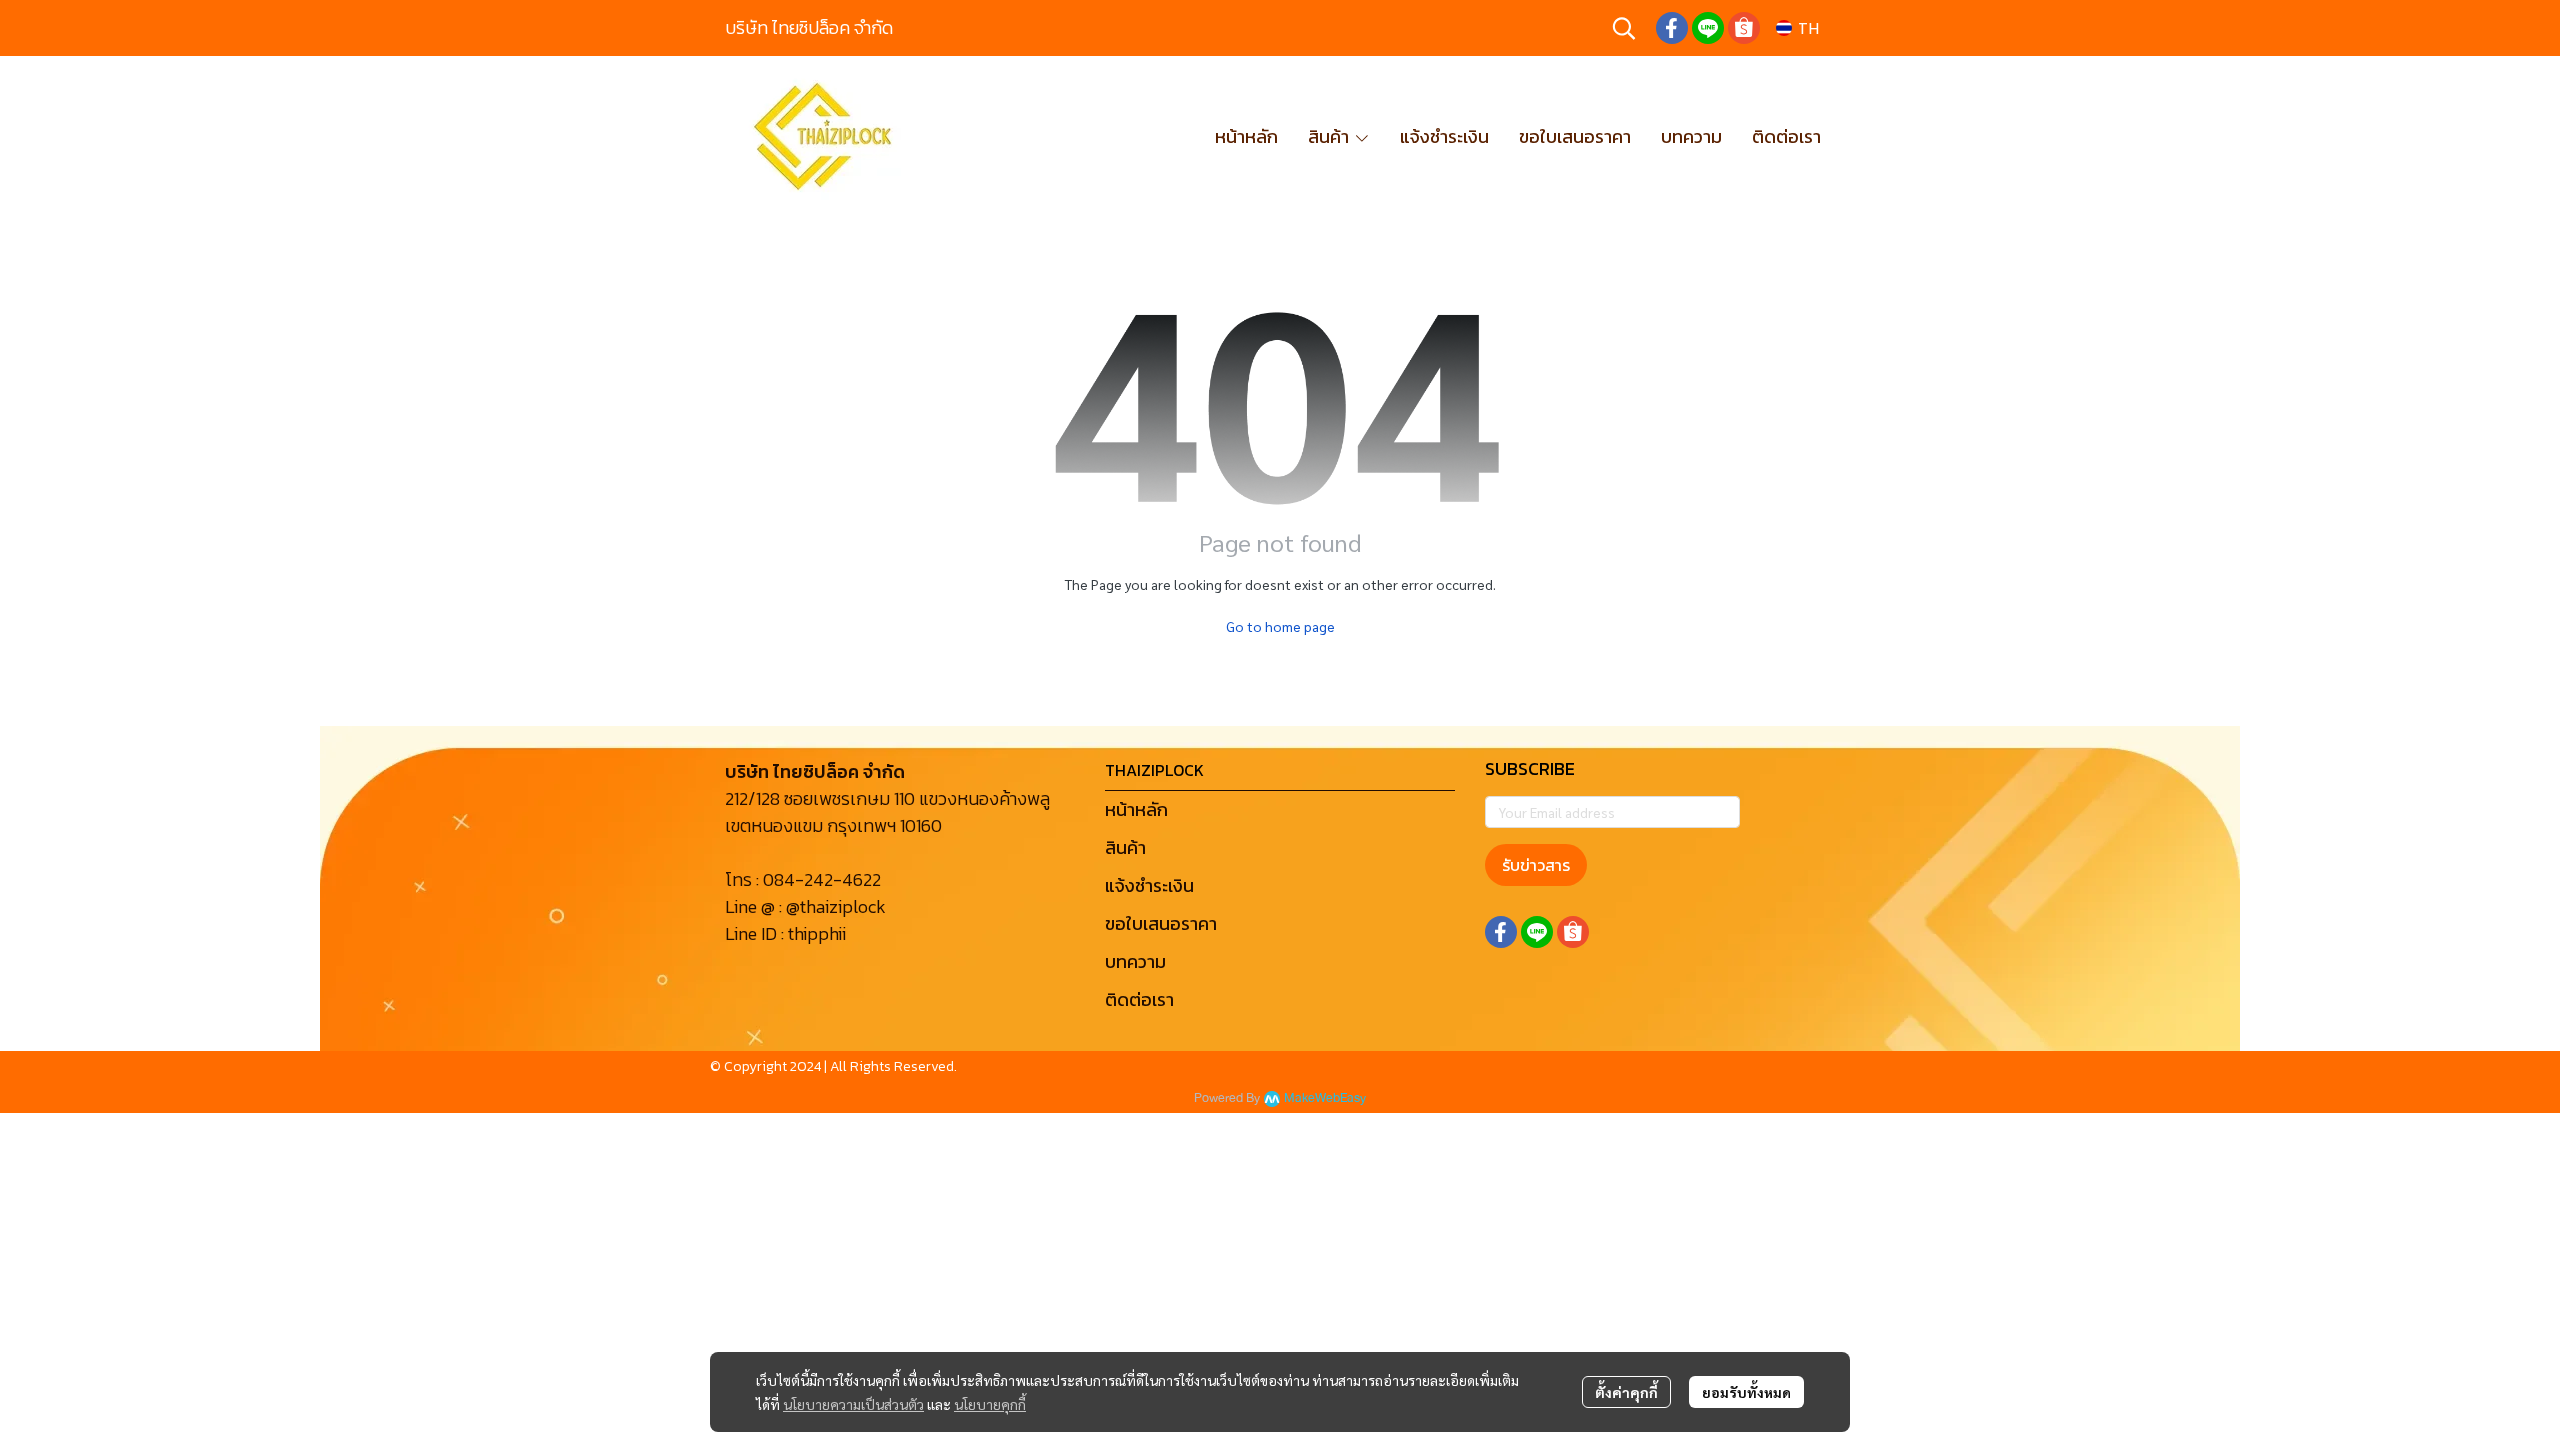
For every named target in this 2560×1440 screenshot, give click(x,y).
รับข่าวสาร (1536, 865)
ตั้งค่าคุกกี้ (1626, 1392)
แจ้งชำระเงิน (1149, 885)
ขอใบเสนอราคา (1161, 923)
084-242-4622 (822, 879)
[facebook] (1672, 28)
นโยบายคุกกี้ (990, 1404)
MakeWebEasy (1325, 1098)
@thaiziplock (836, 906)
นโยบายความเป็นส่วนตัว (853, 1404)
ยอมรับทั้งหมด (1746, 1392)
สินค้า (1125, 847)
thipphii (817, 933)
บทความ (1135, 961)
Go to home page (1280, 626)
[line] (1708, 28)
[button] (1624, 28)
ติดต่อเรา (1139, 999)
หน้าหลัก (1136, 809)
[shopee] (1744, 28)
